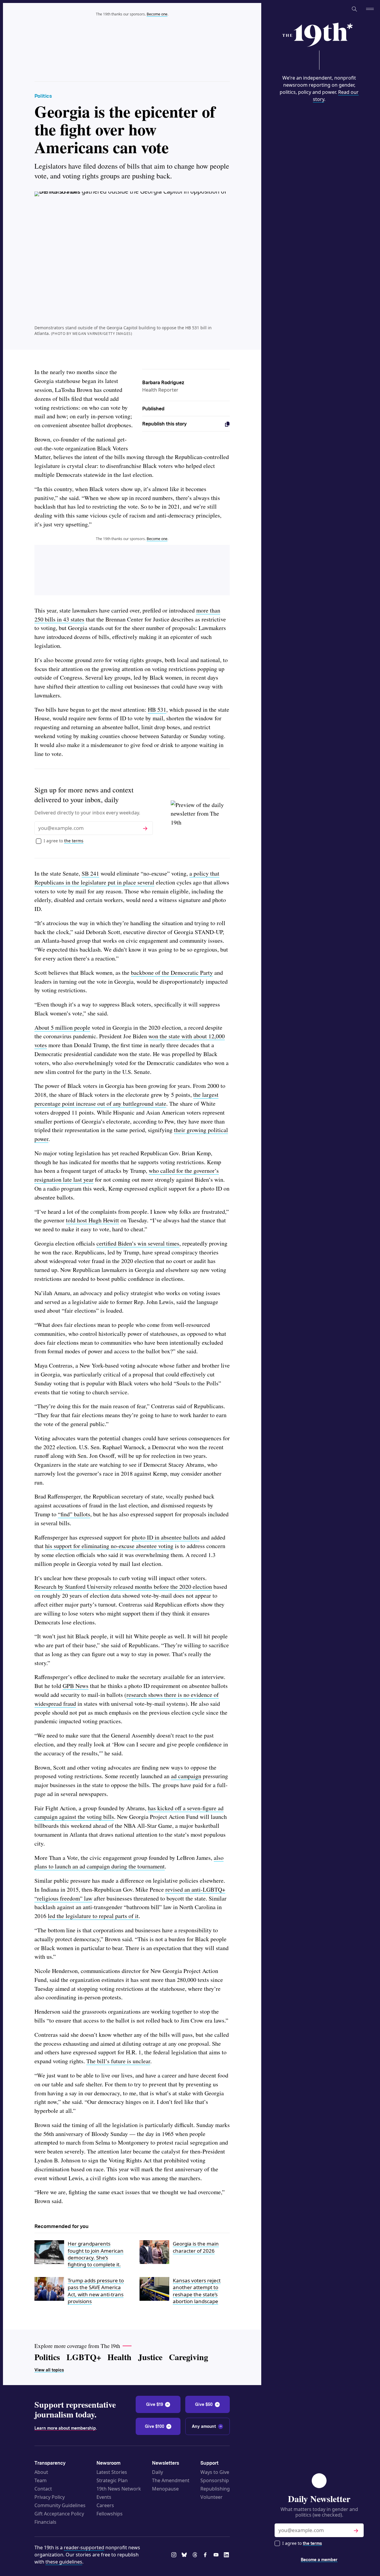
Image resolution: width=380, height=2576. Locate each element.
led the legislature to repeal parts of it (93, 1916)
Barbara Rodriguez (163, 383)
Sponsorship (215, 2480)
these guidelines (64, 2562)
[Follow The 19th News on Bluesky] (185, 2555)
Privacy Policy (50, 2497)
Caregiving (189, 2357)
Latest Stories (112, 2472)
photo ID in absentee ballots (166, 1537)
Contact (43, 2489)
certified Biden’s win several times (138, 1243)
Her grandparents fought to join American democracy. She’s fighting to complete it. (96, 2254)
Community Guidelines (60, 2505)
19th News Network (119, 2489)
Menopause (165, 2489)
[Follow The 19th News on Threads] (195, 2555)
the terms (312, 2543)
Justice (150, 2357)
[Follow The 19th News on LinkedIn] (227, 2555)
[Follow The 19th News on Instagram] (174, 2555)
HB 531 (157, 709)
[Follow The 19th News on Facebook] (206, 2555)
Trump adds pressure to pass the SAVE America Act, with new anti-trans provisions (96, 2291)
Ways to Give (215, 2472)
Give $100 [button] (155, 2426)
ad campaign (186, 1776)
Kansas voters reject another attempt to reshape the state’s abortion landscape (197, 2291)
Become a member (319, 2560)
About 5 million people (62, 1027)
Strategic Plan (112, 2480)
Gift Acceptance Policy (59, 2514)
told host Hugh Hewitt (92, 1220)
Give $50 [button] (204, 2404)
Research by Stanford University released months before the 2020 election (123, 1587)
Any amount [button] (204, 2426)
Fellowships (110, 2514)
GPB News (76, 1686)
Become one (157, 14)
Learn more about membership (65, 2428)
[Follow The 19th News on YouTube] (216, 2555)
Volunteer (212, 2497)
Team (41, 2480)
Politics (43, 96)
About (41, 2472)
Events (104, 2497)
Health (119, 2357)
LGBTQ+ (84, 2357)
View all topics (49, 2370)
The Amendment (171, 2480)
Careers (105, 2505)
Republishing (215, 2489)
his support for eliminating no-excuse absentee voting (109, 1546)
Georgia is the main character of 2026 (196, 2247)
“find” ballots (74, 1514)
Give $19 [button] (155, 2404)
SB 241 (90, 873)
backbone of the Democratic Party (172, 973)
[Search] (354, 9)
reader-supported (84, 2547)
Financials (45, 2522)
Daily (157, 2472)
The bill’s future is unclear (118, 2061)
